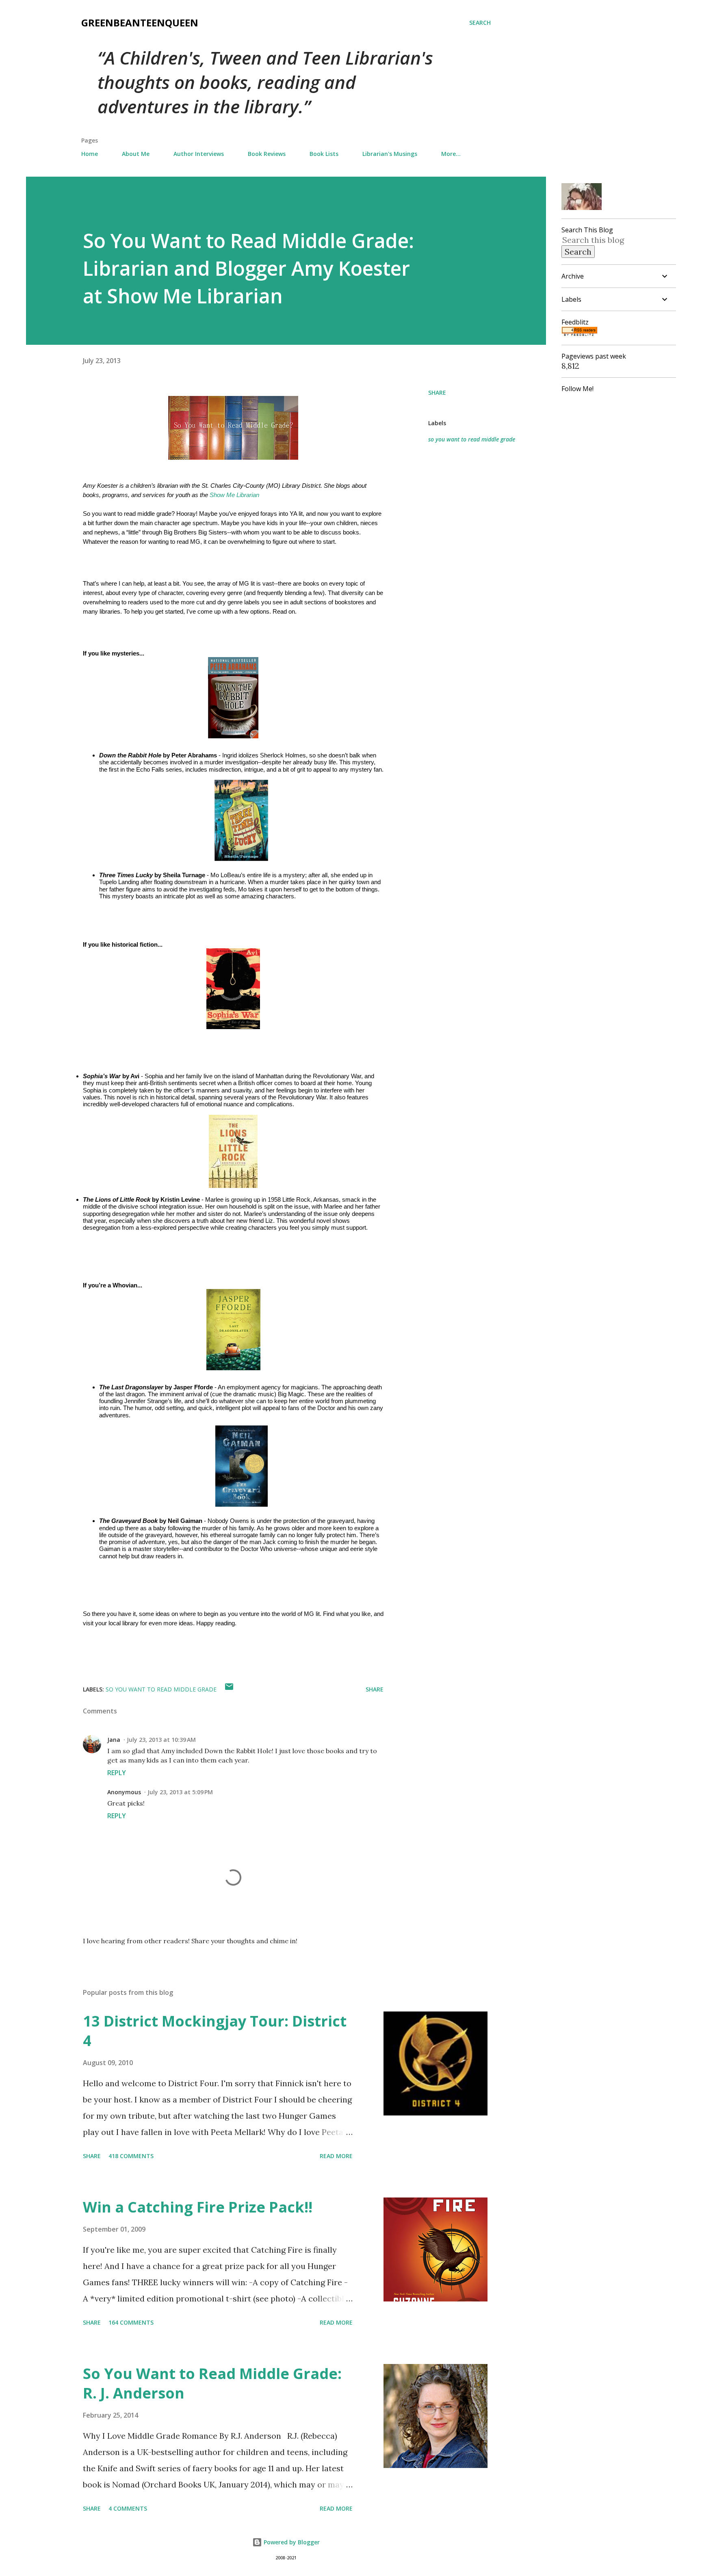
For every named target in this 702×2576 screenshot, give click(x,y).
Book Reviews (267, 154)
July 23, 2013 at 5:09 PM (180, 1792)
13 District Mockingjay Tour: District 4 (215, 2031)
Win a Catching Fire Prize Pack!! (198, 2207)
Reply (117, 1773)
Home (90, 154)
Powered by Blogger (291, 2542)
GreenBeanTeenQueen (140, 23)
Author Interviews (199, 154)
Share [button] (437, 393)
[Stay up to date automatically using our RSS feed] (579, 333)
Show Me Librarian (234, 495)
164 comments (131, 2322)
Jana (114, 1740)
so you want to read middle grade (472, 439)
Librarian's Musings (390, 154)
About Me (136, 154)
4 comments (128, 2508)
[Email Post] (229, 1689)
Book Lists (324, 154)
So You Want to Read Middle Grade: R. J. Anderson (212, 2383)
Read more (336, 2156)
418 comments (131, 2156)
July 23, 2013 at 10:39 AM (161, 1740)
